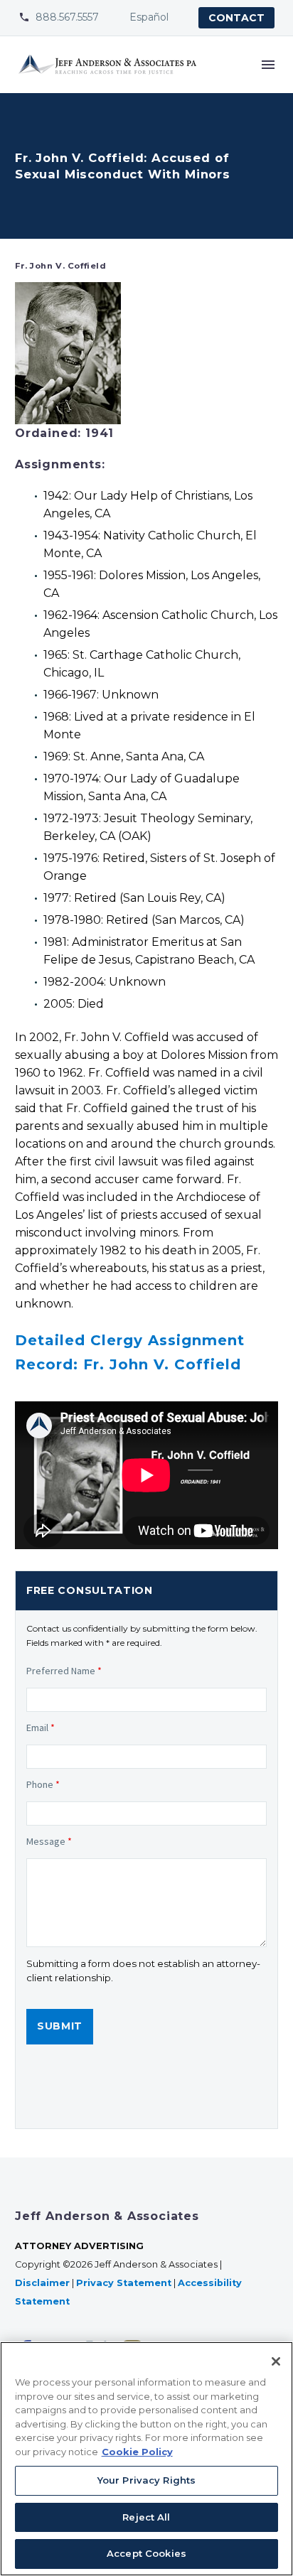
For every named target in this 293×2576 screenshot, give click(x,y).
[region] (146, 2459)
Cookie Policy (137, 2452)
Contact (236, 18)
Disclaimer (42, 2283)
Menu (268, 65)
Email (41, 1728)
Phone (43, 1784)
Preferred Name (64, 1671)
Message (49, 1841)
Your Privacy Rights (146, 2480)
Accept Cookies (146, 2553)
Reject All (146, 2517)
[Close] (276, 2361)
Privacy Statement (124, 2283)
